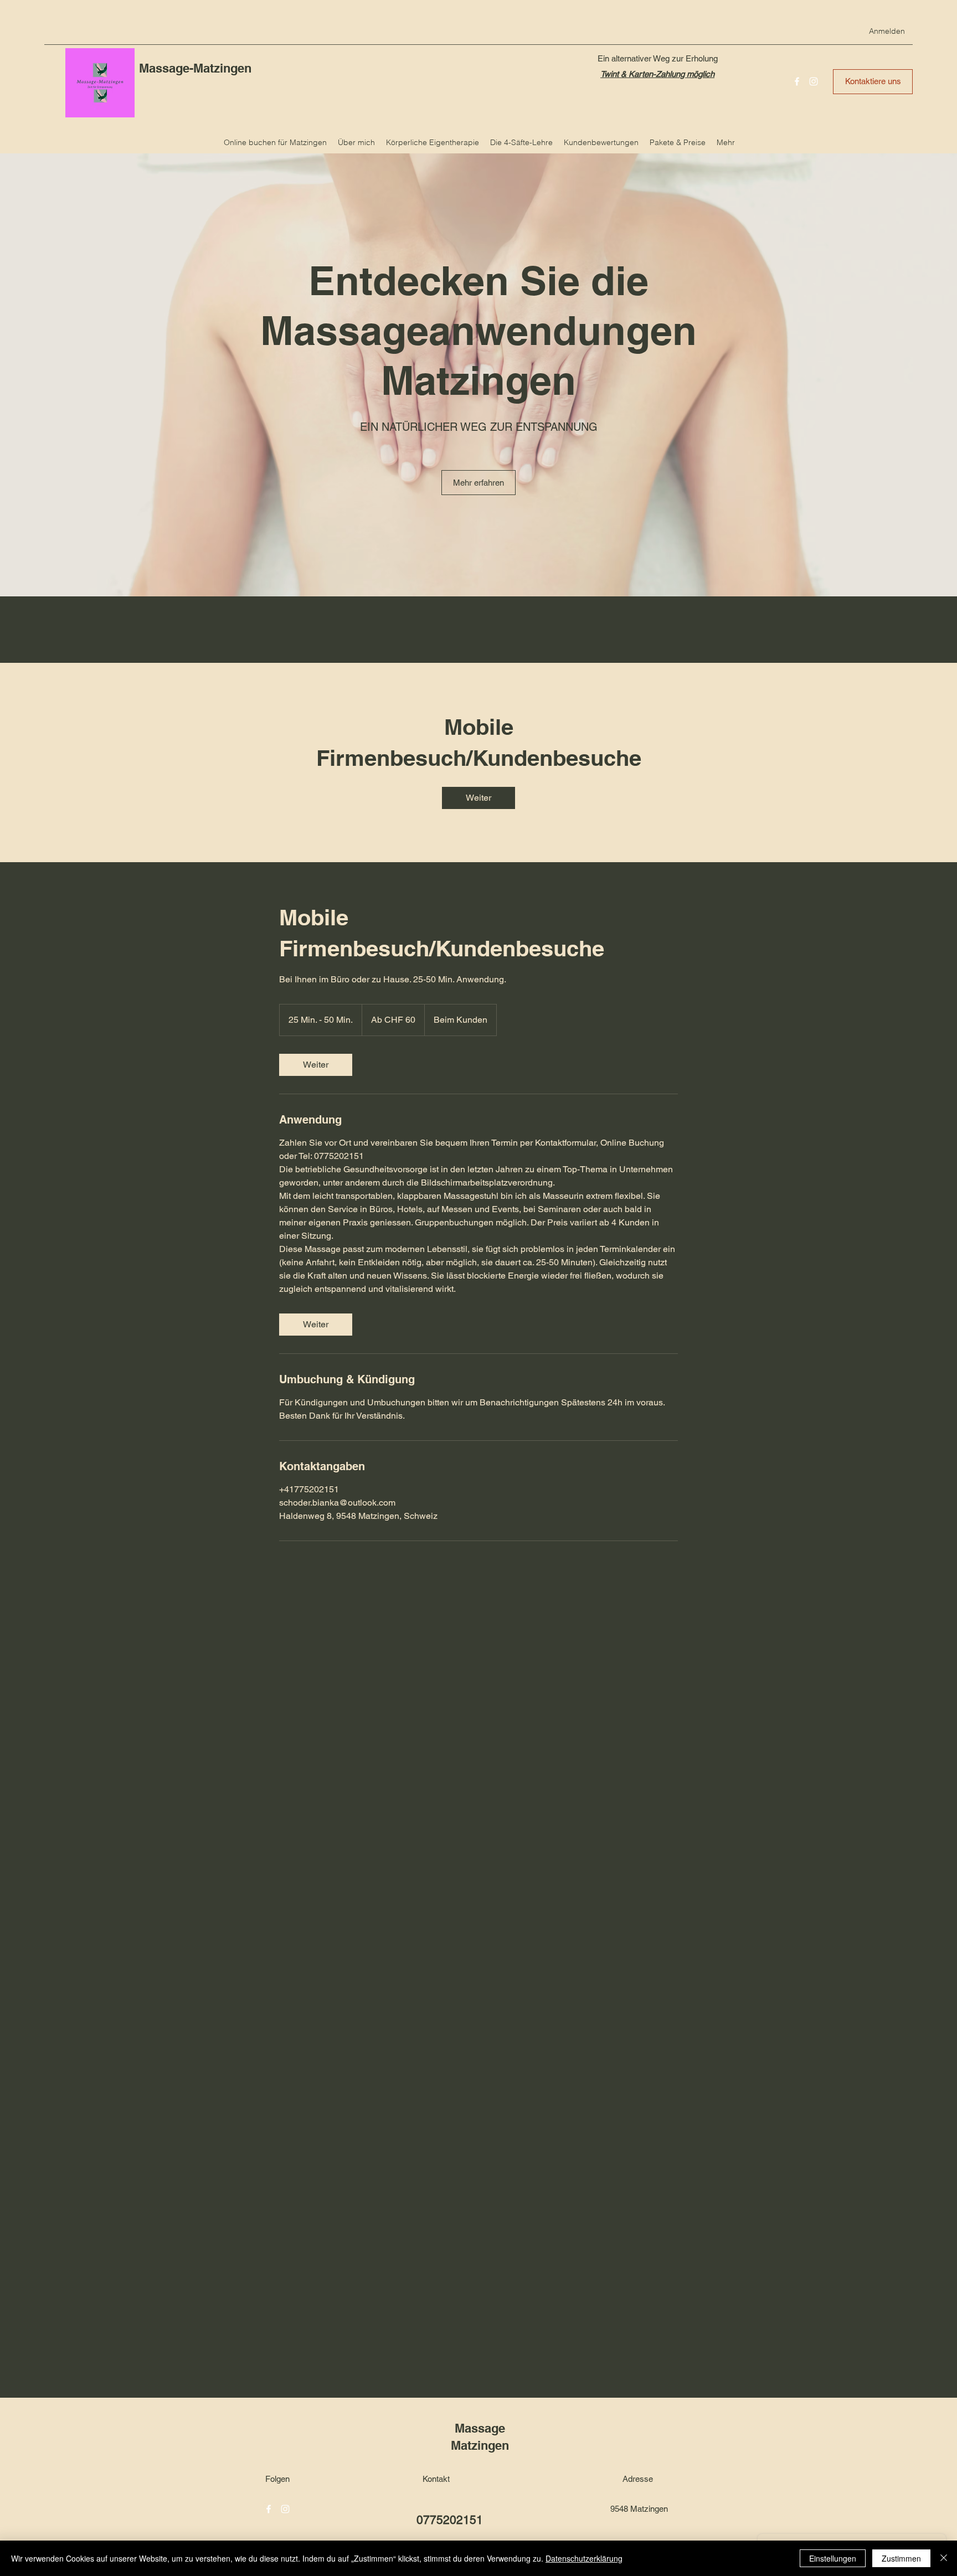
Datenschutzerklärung (584, 2558)
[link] (478, 798)
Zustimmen (901, 2558)
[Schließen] (944, 2558)
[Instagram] (814, 81)
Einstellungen (833, 2558)
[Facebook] (797, 81)
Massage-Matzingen (197, 68)
